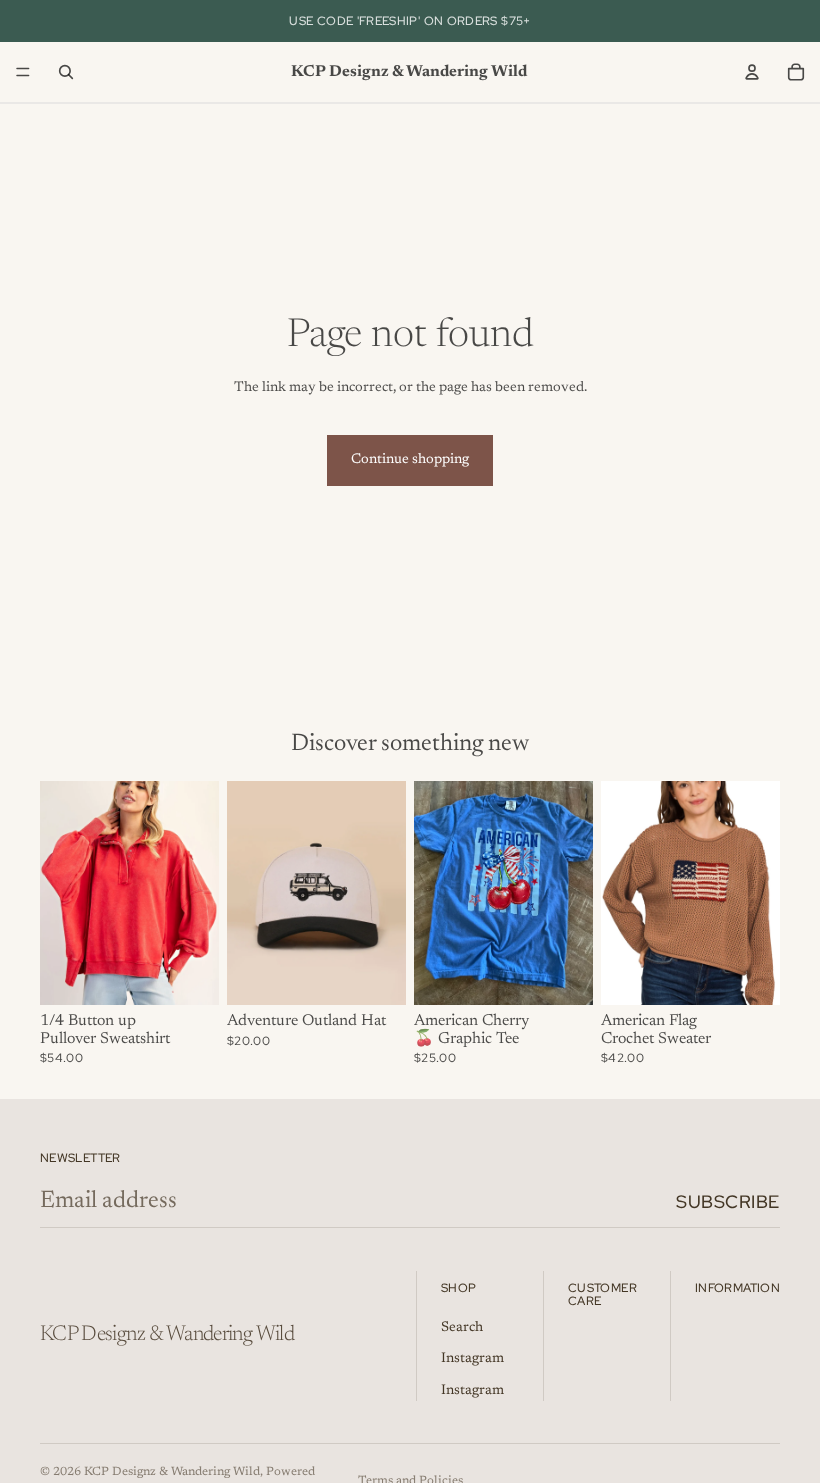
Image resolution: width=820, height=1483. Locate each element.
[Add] (375, 974)
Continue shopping (410, 460)
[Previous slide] (62, 893)
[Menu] (23, 72)
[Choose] (188, 974)
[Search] (66, 72)
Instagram (472, 1359)
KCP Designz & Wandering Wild (172, 1472)
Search (462, 1327)
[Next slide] (197, 893)
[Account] (752, 72)
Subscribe (728, 1201)
